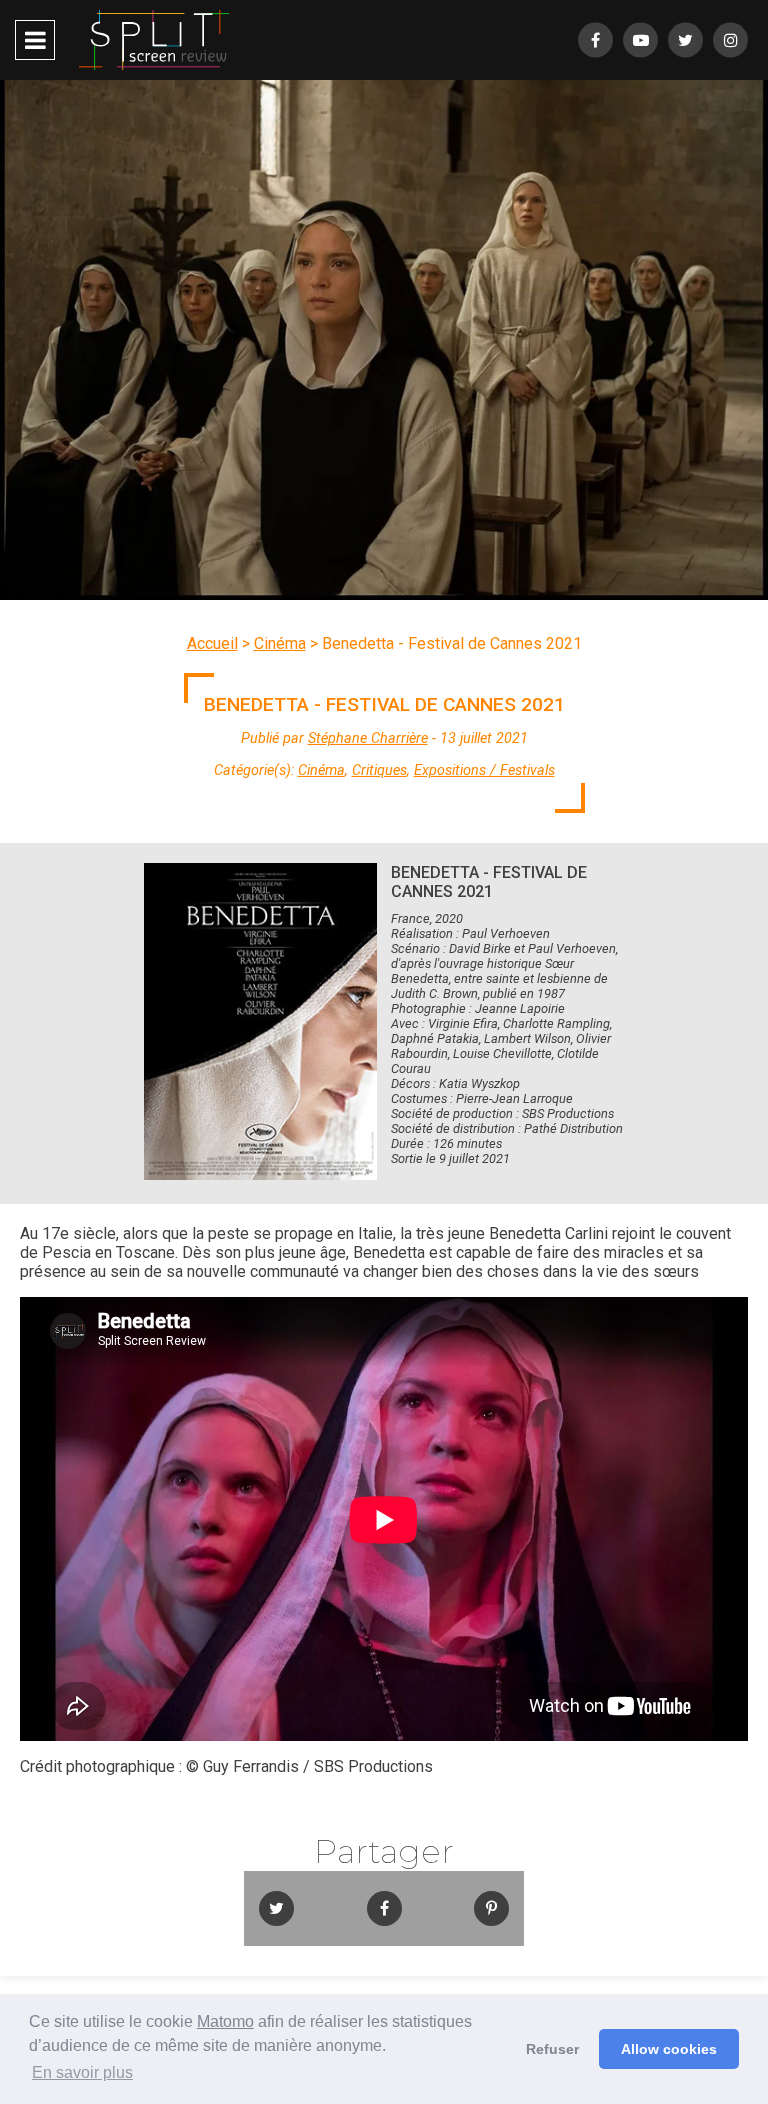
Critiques (379, 770)
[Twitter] (685, 40)
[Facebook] (595, 40)
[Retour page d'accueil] (154, 40)
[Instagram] (730, 40)
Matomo (225, 2021)
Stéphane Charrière (368, 738)
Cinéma (280, 643)
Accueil (212, 643)
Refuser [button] (552, 2049)
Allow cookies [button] (669, 2049)
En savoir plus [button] (82, 2072)
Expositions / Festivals (484, 770)
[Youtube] (640, 40)
